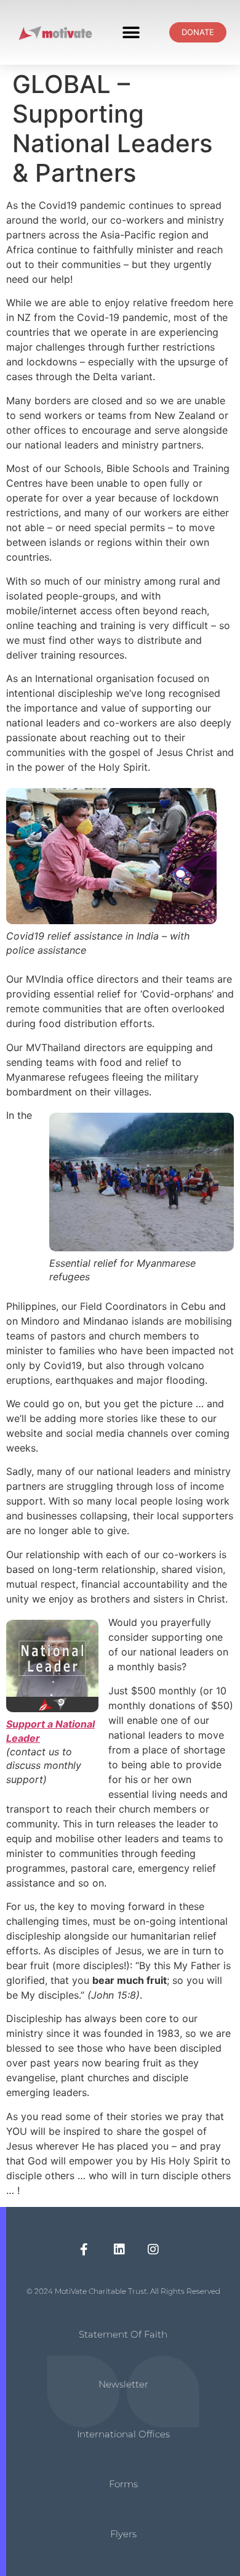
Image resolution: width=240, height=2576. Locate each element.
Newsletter (123, 2384)
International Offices (123, 2434)
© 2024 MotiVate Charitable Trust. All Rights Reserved (123, 2291)
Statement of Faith (123, 2334)
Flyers (123, 2534)
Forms (123, 2484)
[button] (131, 32)
